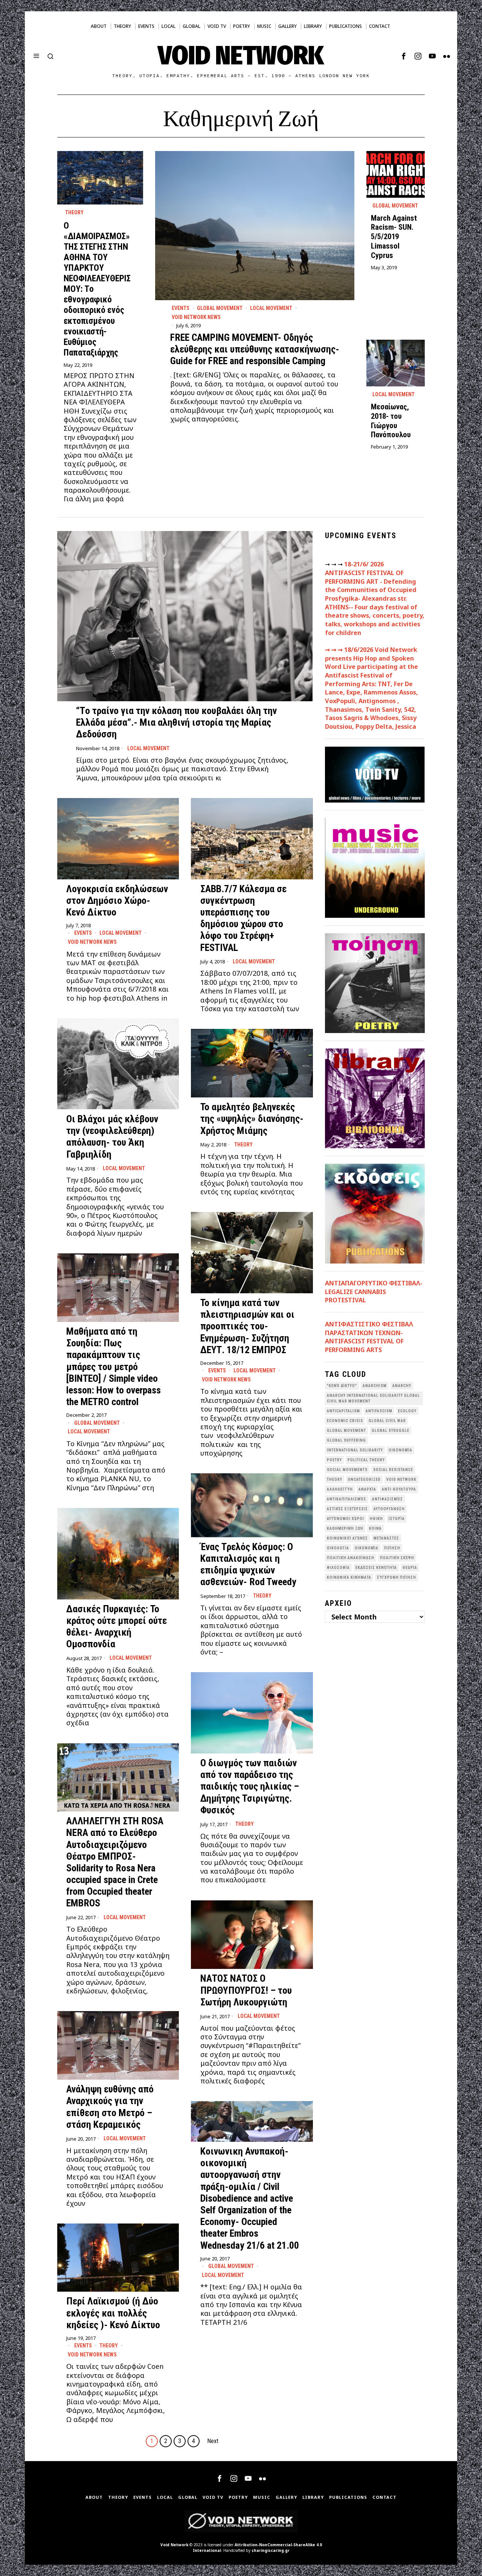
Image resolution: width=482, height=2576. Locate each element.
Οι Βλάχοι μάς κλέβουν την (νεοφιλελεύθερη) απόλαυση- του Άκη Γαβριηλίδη (112, 1137)
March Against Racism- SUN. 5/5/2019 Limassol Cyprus (394, 237)
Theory (74, 212)
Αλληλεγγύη (340, 1489)
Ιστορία (397, 1519)
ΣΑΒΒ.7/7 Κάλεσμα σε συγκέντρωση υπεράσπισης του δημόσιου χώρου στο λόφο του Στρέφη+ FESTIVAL (243, 918)
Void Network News (196, 317)
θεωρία (410, 1568)
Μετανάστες (386, 1538)
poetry (334, 1460)
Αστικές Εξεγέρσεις (347, 1509)
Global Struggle (390, 1431)
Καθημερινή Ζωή (345, 1528)
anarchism (375, 1386)
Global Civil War (387, 1421)
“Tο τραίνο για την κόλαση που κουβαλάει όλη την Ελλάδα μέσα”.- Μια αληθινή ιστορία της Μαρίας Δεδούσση (176, 722)
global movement (346, 1431)
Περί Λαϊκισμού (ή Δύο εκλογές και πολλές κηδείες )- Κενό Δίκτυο (113, 2313)
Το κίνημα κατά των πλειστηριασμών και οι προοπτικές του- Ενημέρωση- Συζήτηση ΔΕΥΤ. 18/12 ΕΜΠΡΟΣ (247, 1326)
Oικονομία (400, 1450)
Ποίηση (392, 1548)
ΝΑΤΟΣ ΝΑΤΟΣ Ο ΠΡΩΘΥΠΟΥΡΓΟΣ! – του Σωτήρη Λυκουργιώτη (246, 1990)
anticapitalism (343, 1411)
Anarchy (402, 1386)
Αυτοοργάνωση (389, 1509)
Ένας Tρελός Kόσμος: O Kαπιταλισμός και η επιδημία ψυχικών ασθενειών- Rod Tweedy (248, 1564)
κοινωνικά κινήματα (349, 1577)
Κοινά (375, 1528)
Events (181, 308)
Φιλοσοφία (338, 1568)
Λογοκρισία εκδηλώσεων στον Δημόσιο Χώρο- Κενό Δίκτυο (117, 900)
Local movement (271, 308)
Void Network (174, 2545)
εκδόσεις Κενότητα (376, 1568)
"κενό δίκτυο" (342, 1386)
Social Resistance (393, 1470)
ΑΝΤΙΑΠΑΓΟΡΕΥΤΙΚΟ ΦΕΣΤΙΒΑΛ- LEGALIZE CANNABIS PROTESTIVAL (374, 1292)
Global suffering (346, 1440)
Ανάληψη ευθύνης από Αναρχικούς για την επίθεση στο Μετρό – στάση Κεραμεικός (110, 2107)
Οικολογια (338, 1548)
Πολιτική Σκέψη (397, 1558)
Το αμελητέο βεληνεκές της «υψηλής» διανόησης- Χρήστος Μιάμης (252, 1119)
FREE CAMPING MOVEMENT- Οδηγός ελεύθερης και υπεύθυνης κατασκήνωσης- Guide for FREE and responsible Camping (255, 349)
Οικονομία (367, 1548)
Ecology (407, 1411)
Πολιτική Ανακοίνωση (351, 1558)
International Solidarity (355, 1450)
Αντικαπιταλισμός (347, 1499)
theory (335, 1480)
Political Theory (366, 1460)
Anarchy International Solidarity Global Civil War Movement (373, 1398)
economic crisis (345, 1421)
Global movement (220, 308)
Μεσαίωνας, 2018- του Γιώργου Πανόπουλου (391, 421)
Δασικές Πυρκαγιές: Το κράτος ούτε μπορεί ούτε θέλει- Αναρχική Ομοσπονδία (117, 1627)
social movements (347, 1470)
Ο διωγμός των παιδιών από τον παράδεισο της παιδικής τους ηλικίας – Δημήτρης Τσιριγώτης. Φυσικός (250, 1786)
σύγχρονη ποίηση (397, 1577)
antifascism (379, 1411)
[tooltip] (404, 56)
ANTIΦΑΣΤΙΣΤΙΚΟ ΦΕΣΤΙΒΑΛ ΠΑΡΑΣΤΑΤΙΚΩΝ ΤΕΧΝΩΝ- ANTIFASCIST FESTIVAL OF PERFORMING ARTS (369, 1337)
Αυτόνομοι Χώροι (345, 1519)
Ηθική (376, 1519)
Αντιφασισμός (387, 1499)
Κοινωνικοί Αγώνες (347, 1538)
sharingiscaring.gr (271, 2550)
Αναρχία (367, 1489)
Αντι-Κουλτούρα (399, 1489)
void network (401, 1480)
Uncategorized (364, 1480)
